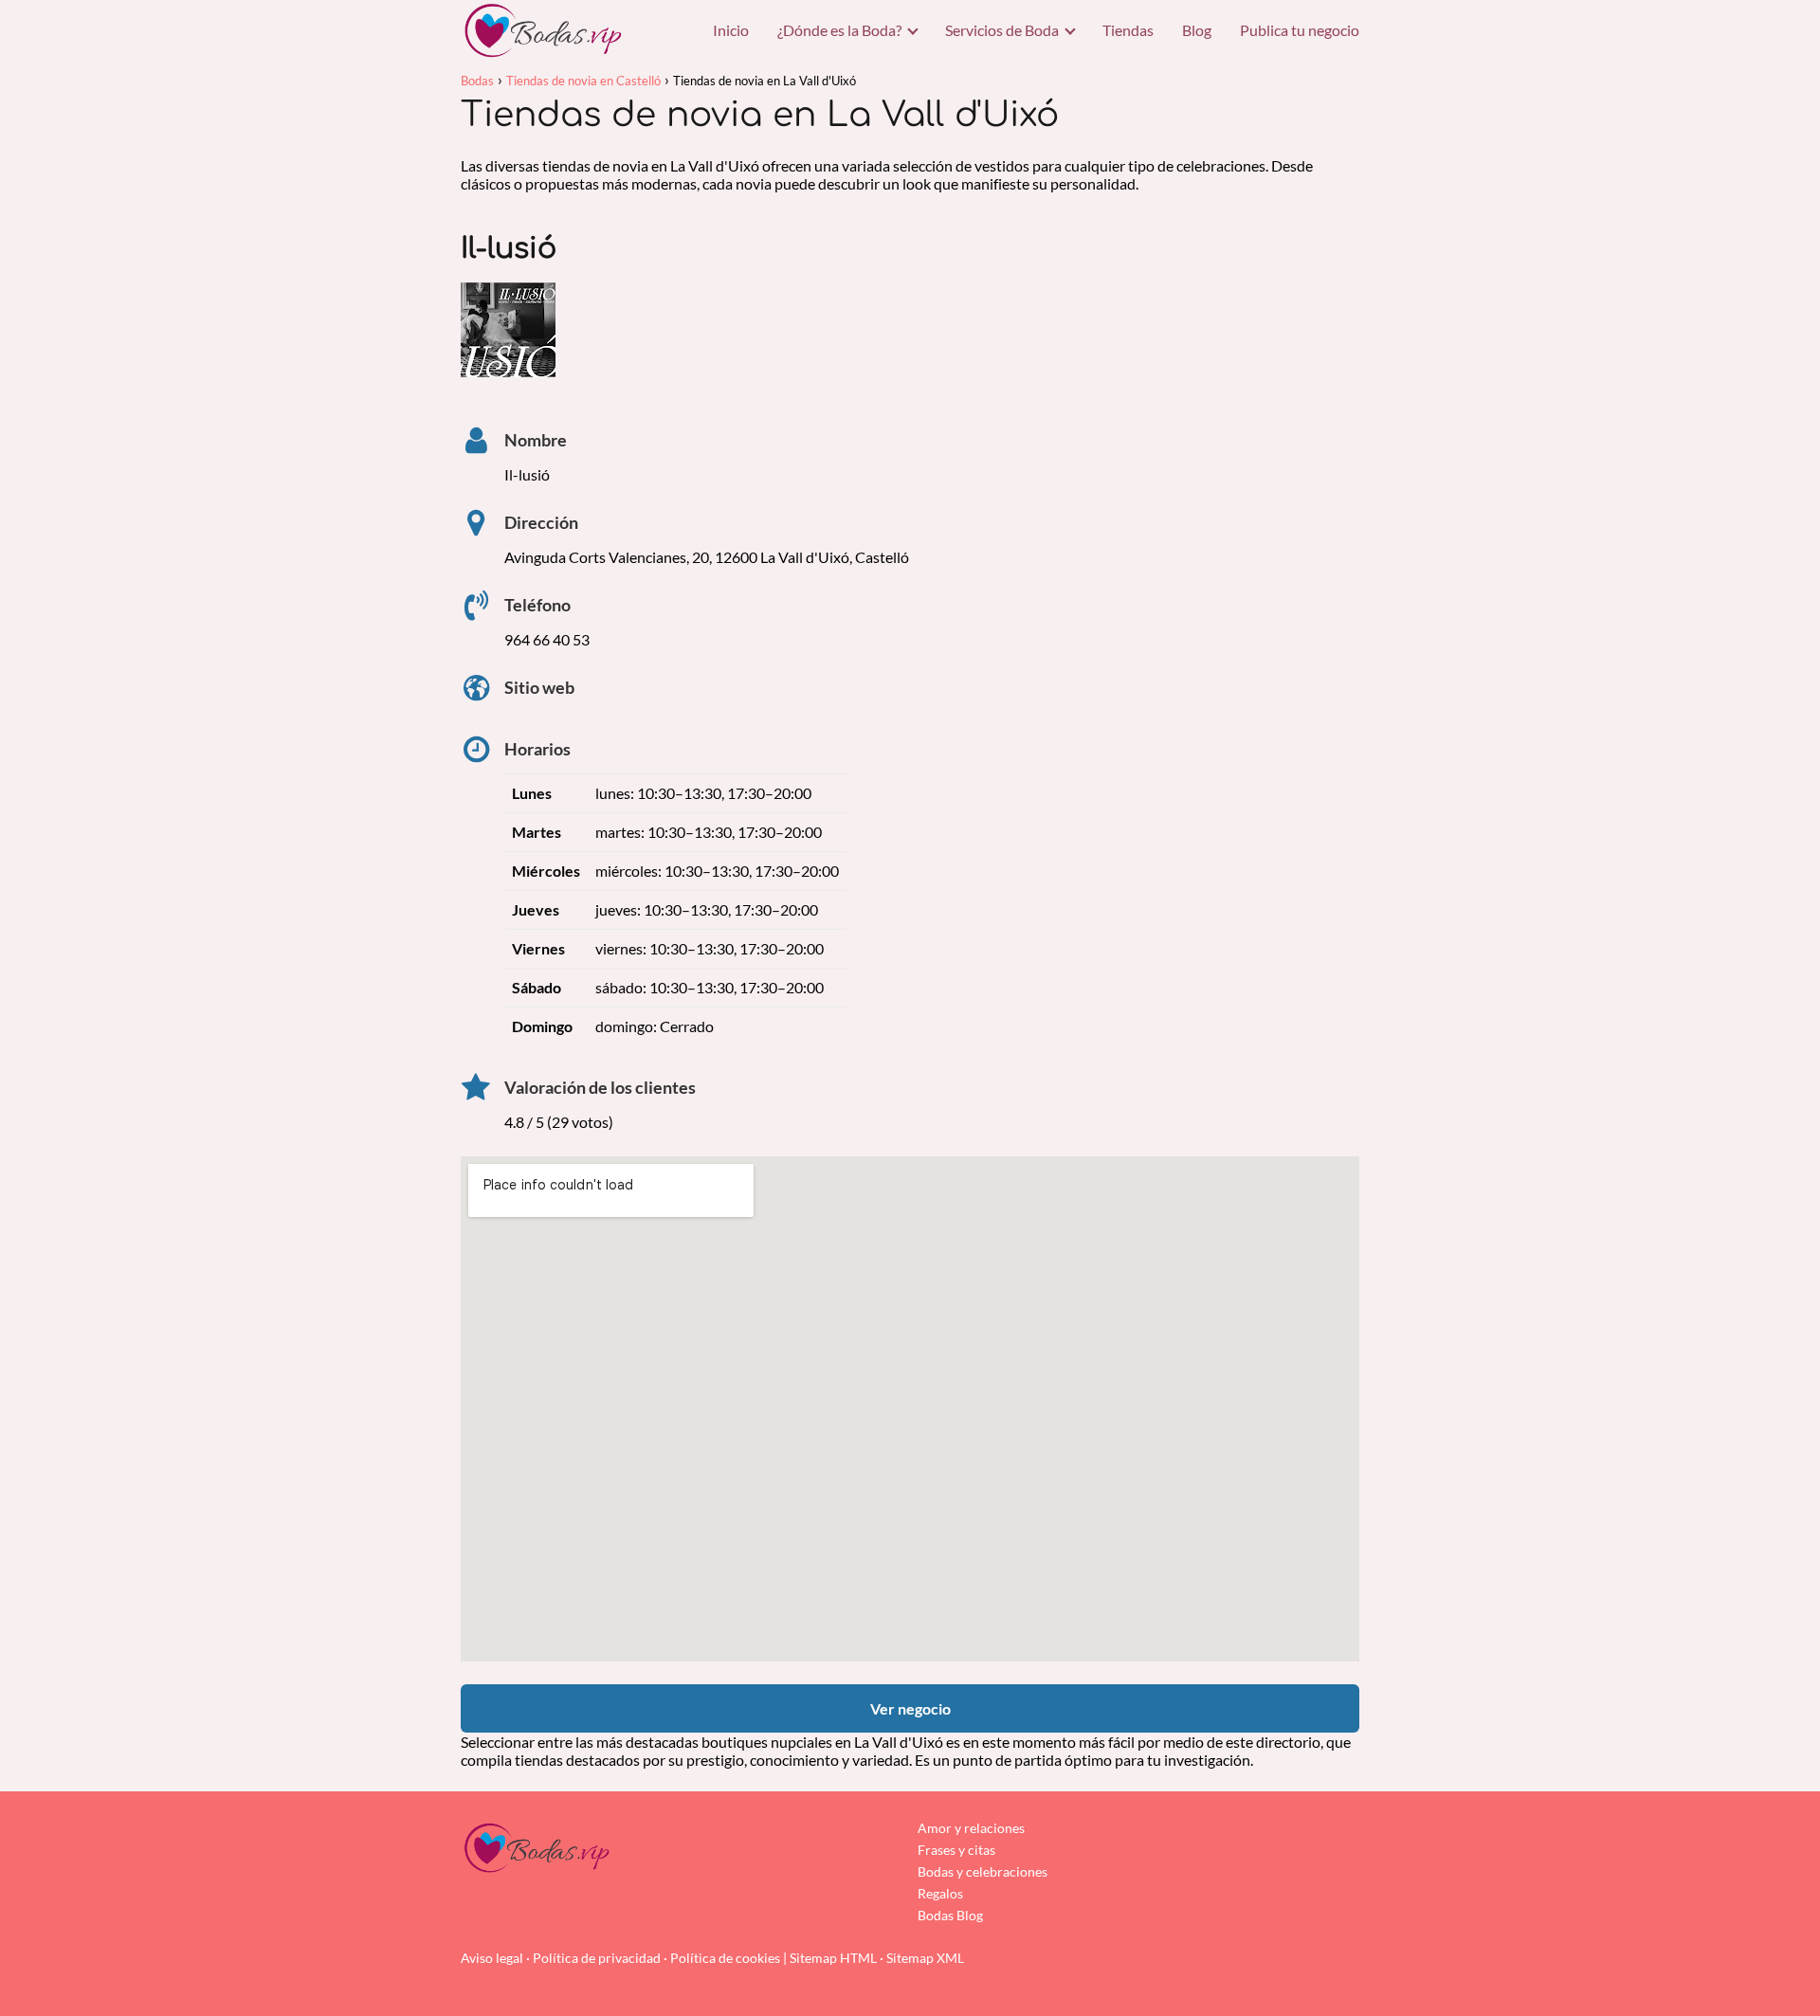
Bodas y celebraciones (983, 1871)
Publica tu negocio (1300, 30)
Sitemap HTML (833, 1958)
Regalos (940, 1893)
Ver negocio (910, 1708)
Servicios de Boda (1002, 30)
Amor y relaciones (971, 1828)
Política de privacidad (597, 1958)
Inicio (731, 30)
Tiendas (1128, 30)
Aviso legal (492, 1958)
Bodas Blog (950, 1915)
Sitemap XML (925, 1958)
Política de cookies (725, 1958)
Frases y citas (956, 1850)
